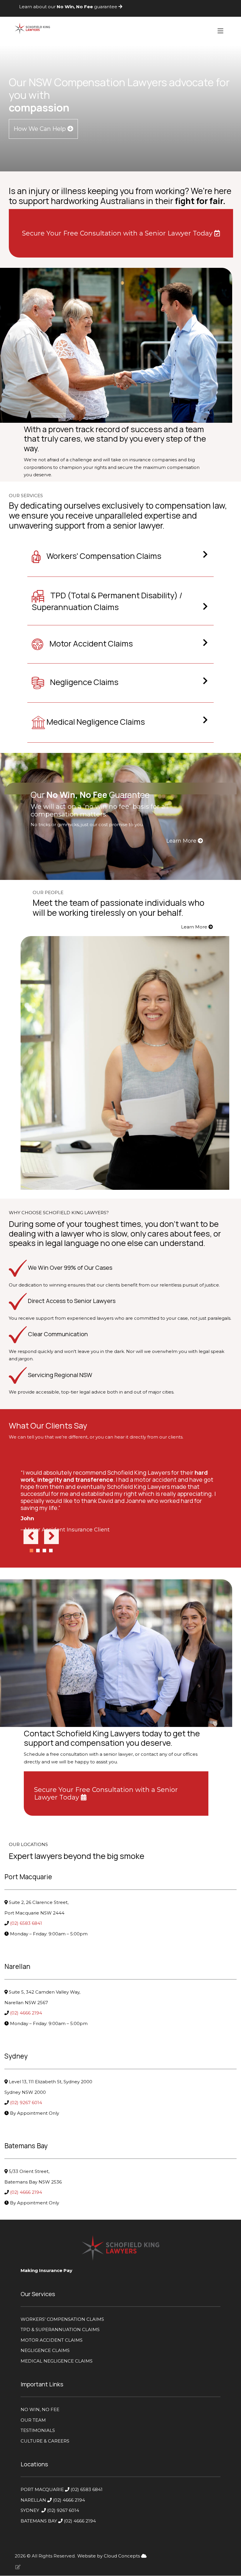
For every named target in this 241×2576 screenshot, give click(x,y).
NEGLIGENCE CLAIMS (45, 2350)
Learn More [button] (182, 841)
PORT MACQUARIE (42, 2489)
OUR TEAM (33, 2420)
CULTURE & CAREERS (45, 2441)
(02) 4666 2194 (27, 2013)
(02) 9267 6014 (27, 2103)
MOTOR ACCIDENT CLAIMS (52, 2340)
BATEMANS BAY (39, 2521)
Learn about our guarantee (69, 7)
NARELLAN (34, 2500)
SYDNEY (30, 2510)
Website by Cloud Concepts (109, 2556)
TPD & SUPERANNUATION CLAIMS (60, 2329)
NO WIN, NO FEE (40, 2409)
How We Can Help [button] (40, 129)
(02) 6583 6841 (27, 1923)
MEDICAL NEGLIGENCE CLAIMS (57, 2361)
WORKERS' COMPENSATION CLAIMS (63, 2319)
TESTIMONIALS (38, 2430)
